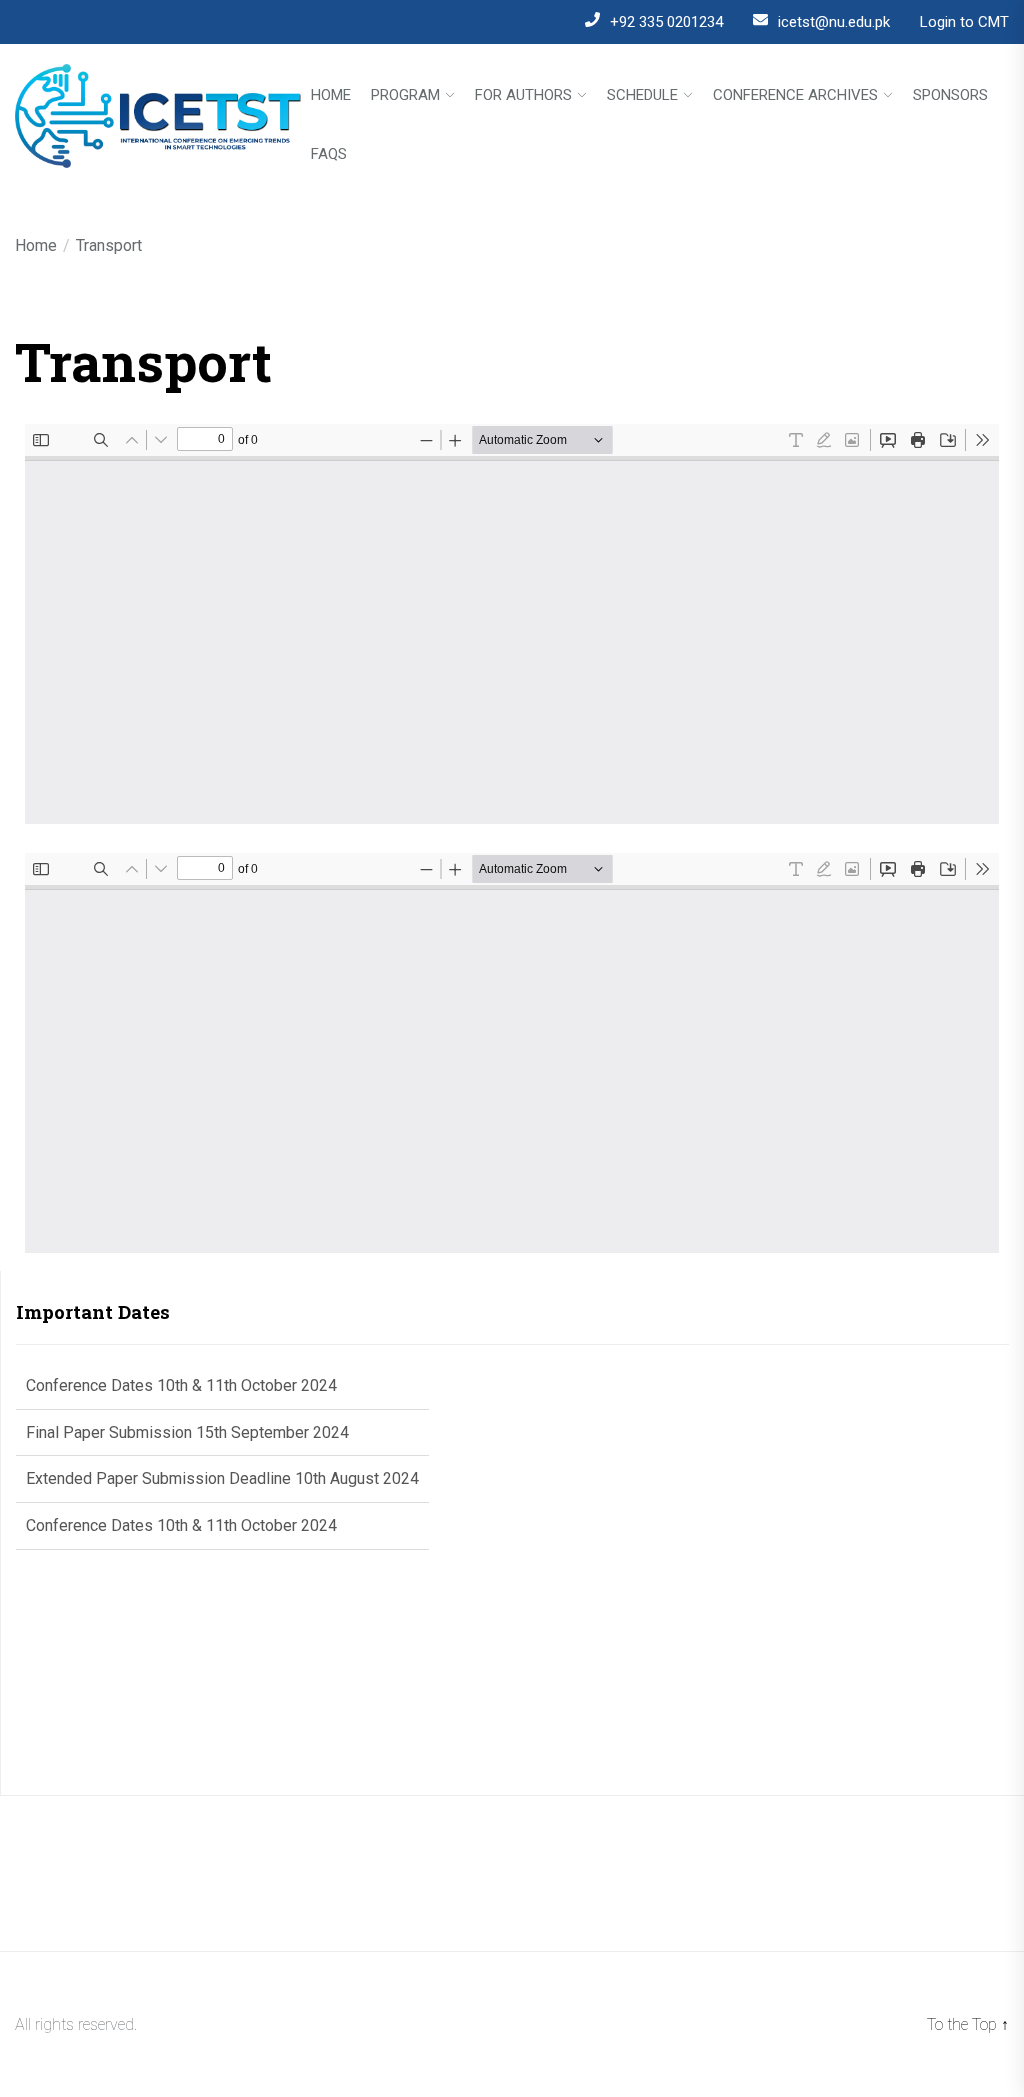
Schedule (642, 95)
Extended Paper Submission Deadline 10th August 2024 (222, 1438)
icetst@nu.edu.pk (834, 22)
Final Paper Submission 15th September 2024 (187, 1391)
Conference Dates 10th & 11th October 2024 (181, 1484)
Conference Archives (795, 95)
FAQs (329, 154)
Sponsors (950, 95)
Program (405, 95)
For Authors (523, 95)
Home (331, 95)
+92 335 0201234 (666, 22)
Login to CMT (964, 22)
